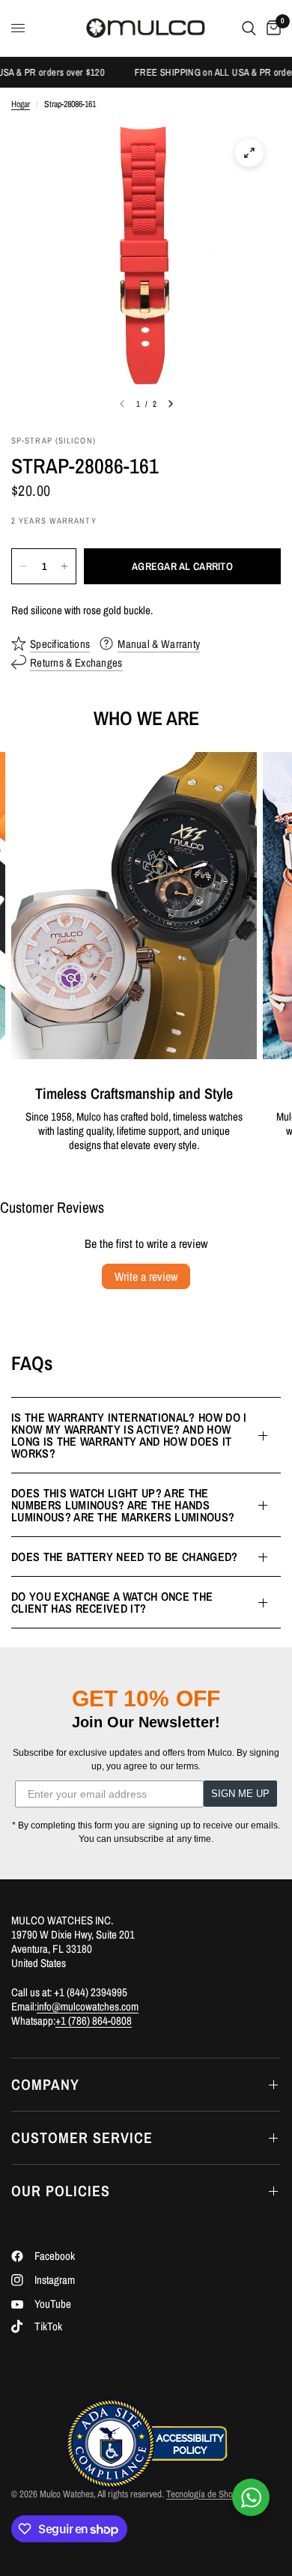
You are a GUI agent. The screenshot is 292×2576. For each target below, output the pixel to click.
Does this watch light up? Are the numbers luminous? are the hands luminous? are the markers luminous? (123, 1505)
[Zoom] (249, 153)
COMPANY (45, 2084)
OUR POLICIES (61, 2191)
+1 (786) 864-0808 (94, 2021)
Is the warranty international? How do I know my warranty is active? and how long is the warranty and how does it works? (129, 1435)
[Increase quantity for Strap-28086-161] (64, 566)
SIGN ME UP (240, 1794)
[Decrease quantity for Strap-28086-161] (23, 566)
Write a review (146, 1276)
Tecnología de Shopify (206, 2494)
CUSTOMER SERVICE (82, 2137)
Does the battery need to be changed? (125, 1557)
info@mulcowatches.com (88, 2006)
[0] (271, 28)
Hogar (21, 104)
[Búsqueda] (249, 28)
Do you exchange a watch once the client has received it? (112, 1602)
